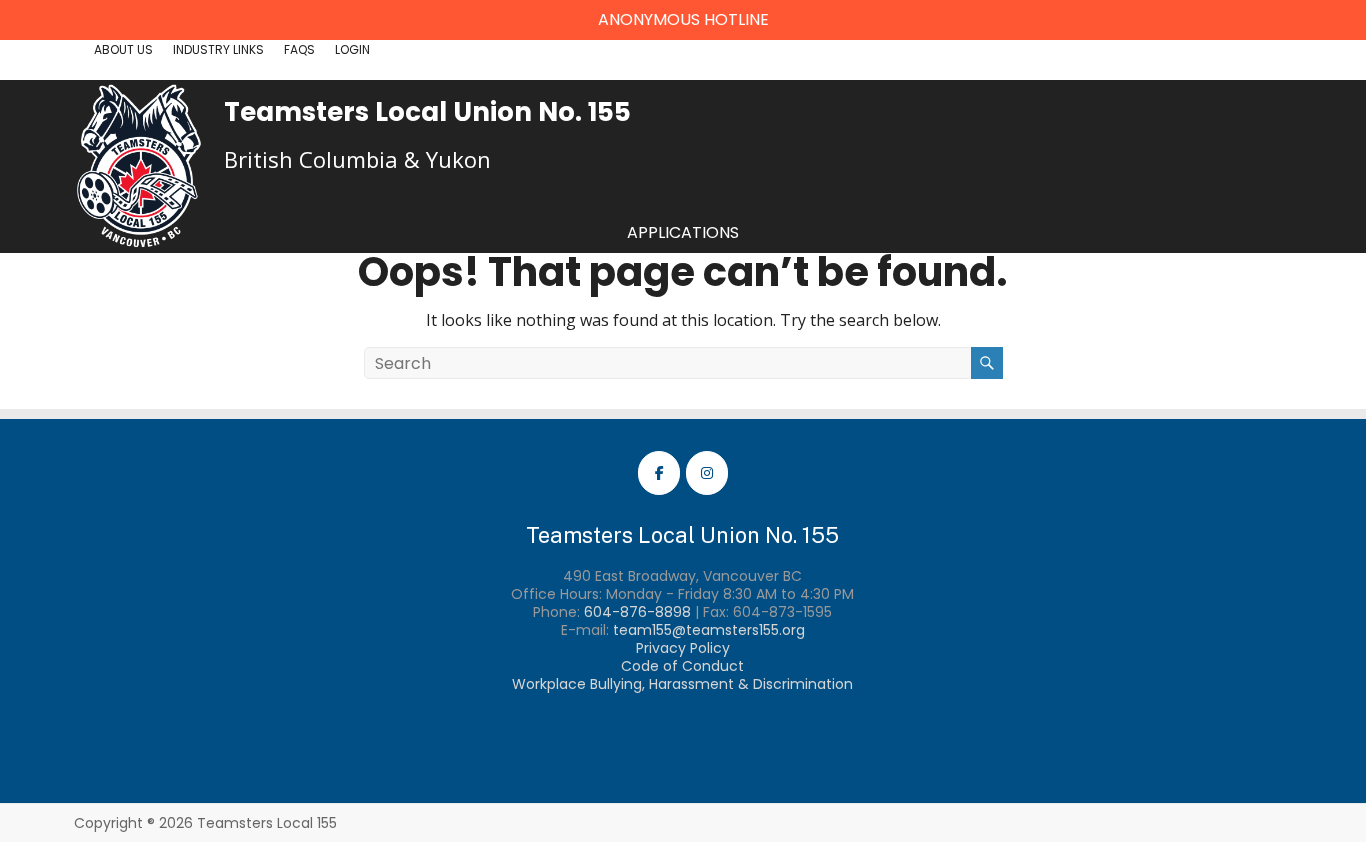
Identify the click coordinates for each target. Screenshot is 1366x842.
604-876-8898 (637, 612)
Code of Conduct (682, 666)
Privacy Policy (683, 648)
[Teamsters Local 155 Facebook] (659, 473)
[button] (683, 20)
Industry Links (218, 49)
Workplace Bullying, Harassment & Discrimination (682, 684)
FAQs (299, 49)
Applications (683, 232)
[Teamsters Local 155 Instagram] (707, 473)
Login (352, 49)
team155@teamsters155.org (709, 630)
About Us (123, 49)
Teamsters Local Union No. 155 (427, 112)
